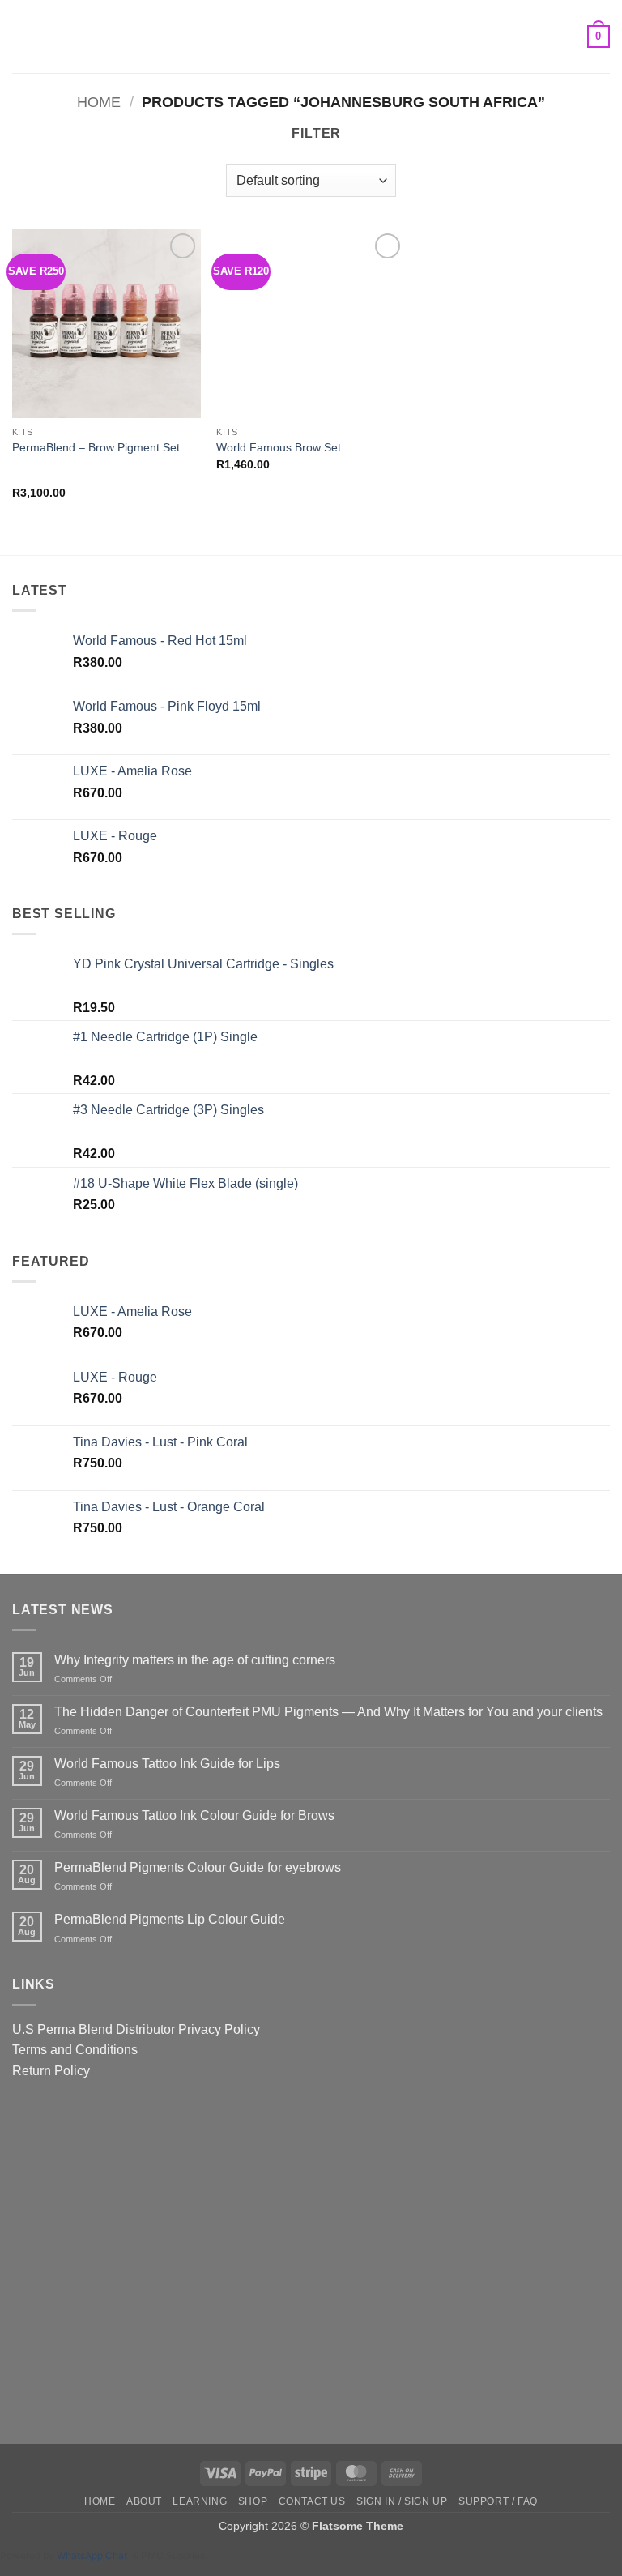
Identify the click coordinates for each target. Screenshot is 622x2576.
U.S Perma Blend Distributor (94, 2029)
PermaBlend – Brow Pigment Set (96, 447)
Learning (200, 2501)
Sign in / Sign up (402, 2501)
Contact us (312, 2501)
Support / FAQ (498, 2501)
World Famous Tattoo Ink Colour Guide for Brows (194, 1816)
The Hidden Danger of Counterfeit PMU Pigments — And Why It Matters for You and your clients (328, 1712)
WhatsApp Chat (94, 2555)
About (144, 2501)
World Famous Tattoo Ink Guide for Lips (167, 1764)
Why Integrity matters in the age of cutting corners (195, 1660)
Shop (253, 2501)
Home (99, 102)
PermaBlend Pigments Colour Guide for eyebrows (198, 1867)
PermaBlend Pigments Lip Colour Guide (170, 1919)
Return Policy (51, 2071)
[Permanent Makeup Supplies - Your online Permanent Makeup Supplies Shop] (311, 36)
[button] (22, 36)
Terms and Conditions (75, 2050)
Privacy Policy (219, 2029)
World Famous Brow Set (279, 447)
